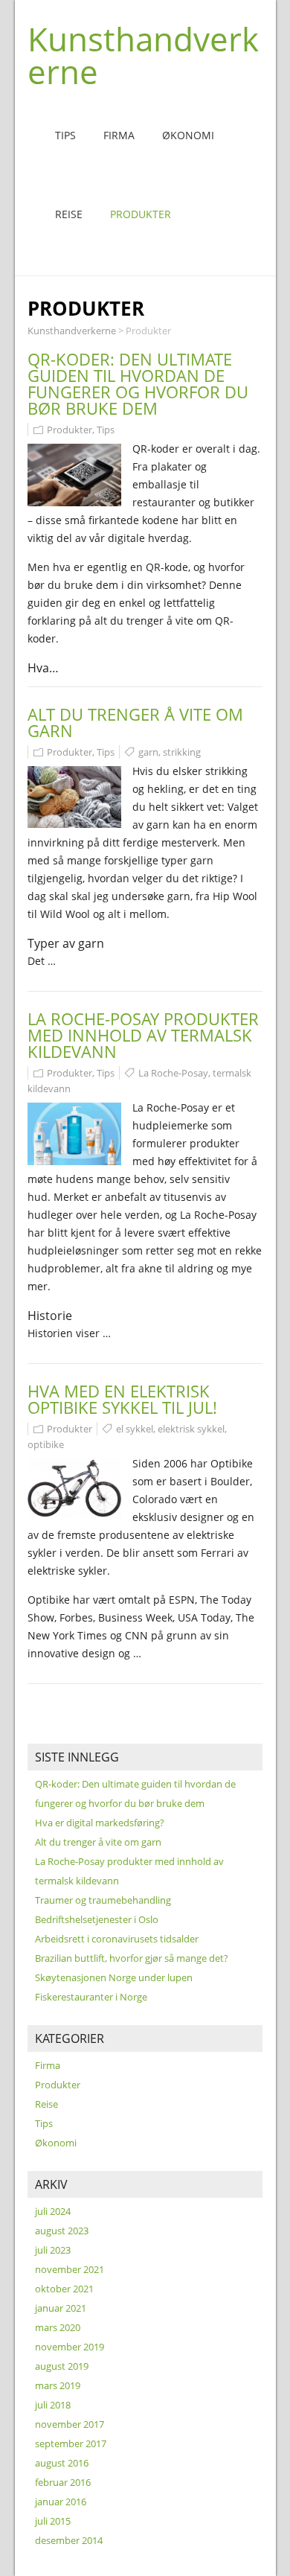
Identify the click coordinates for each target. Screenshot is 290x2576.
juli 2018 (53, 2405)
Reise (69, 214)
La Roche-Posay (173, 1073)
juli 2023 (53, 2250)
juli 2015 (53, 2521)
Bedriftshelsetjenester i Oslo (97, 1919)
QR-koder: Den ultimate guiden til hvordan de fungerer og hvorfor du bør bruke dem (138, 383)
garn (148, 752)
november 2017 (70, 2424)
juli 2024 (53, 2211)
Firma (119, 135)
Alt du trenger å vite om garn (135, 722)
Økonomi (188, 135)
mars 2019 (58, 2385)
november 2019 (70, 2347)
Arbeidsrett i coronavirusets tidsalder (117, 1939)
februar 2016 (63, 2482)
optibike (46, 1444)
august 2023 (62, 2231)
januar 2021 (61, 2308)
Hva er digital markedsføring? (100, 1823)
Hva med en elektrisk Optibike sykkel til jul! (122, 1399)
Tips (65, 135)
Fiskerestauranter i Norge (91, 1997)
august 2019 (62, 2366)
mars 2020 (58, 2327)
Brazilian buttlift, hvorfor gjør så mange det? (132, 1958)
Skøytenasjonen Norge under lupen (114, 1977)
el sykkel (135, 1429)
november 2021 (70, 2269)
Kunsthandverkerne (143, 55)
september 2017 (71, 2443)
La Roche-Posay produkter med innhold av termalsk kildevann (143, 1035)
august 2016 (62, 2463)
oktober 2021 (64, 2289)
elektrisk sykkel (191, 1429)
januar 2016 (61, 2502)
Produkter (141, 214)
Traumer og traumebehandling (103, 1900)
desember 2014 (69, 2540)
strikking (182, 752)
